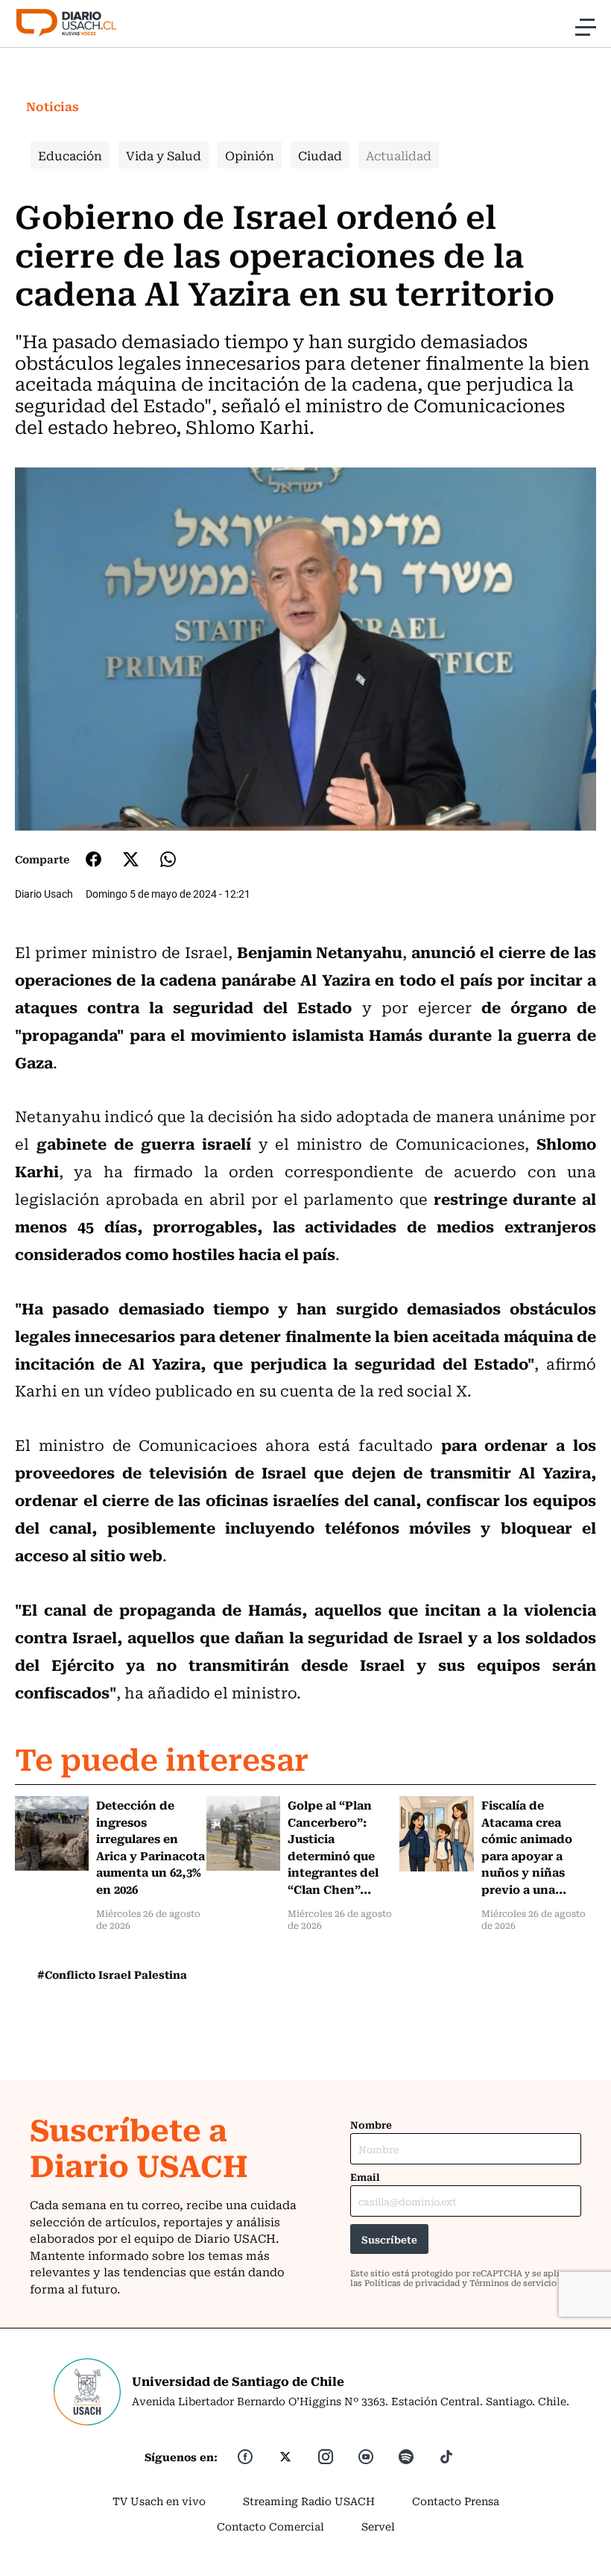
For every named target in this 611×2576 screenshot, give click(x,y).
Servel (378, 2526)
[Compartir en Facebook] (94, 859)
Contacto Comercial (270, 2526)
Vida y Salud (164, 155)
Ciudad (320, 155)
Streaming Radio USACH (309, 2501)
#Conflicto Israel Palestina (112, 1974)
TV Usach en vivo (159, 2501)
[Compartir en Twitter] (131, 859)
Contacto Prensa (456, 2501)
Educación (70, 155)
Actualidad (399, 155)
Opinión (250, 155)
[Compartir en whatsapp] (168, 859)
